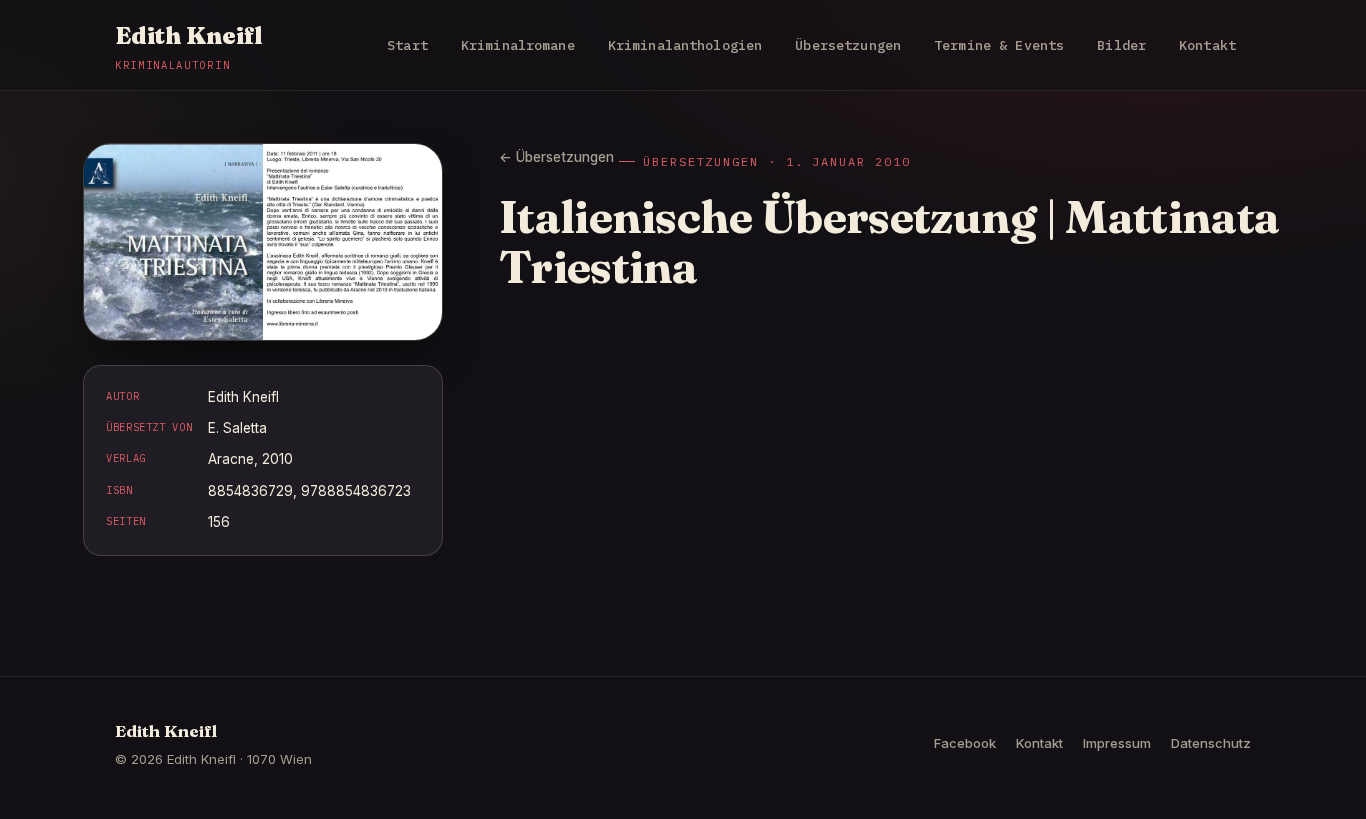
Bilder (1121, 45)
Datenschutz (1211, 743)
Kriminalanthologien (685, 45)
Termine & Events (999, 45)
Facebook (965, 743)
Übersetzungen (848, 45)
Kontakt (1207, 45)
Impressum (1117, 743)
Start (407, 45)
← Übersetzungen (556, 157)
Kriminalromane (518, 45)
